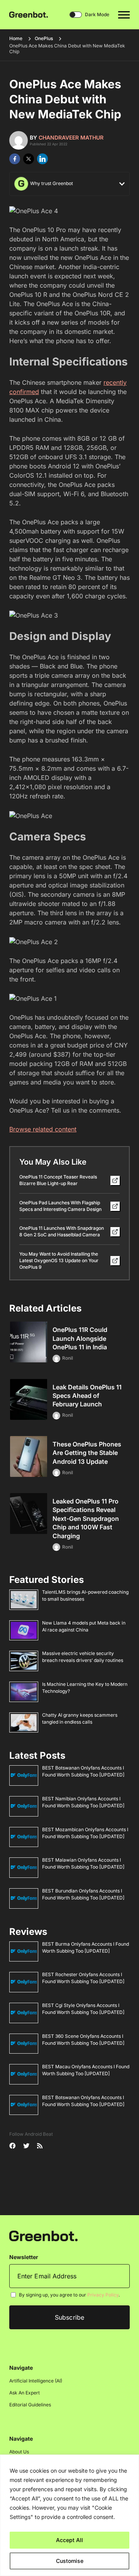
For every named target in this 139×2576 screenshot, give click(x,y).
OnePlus (44, 38)
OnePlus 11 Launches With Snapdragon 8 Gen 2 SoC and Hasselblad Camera (62, 1231)
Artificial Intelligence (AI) (36, 2381)
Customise (70, 2561)
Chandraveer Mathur (71, 137)
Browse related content (43, 1129)
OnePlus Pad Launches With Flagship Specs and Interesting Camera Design (60, 1206)
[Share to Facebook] (15, 159)
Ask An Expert (25, 2393)
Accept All (69, 2540)
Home (16, 38)
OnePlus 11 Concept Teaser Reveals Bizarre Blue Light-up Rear (58, 1180)
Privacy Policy (103, 2295)
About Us (19, 2452)
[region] (69, 2515)
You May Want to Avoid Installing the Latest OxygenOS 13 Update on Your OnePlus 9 (59, 1260)
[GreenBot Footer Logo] (43, 2236)
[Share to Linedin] (42, 159)
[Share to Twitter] (29, 159)
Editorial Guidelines (30, 2405)
